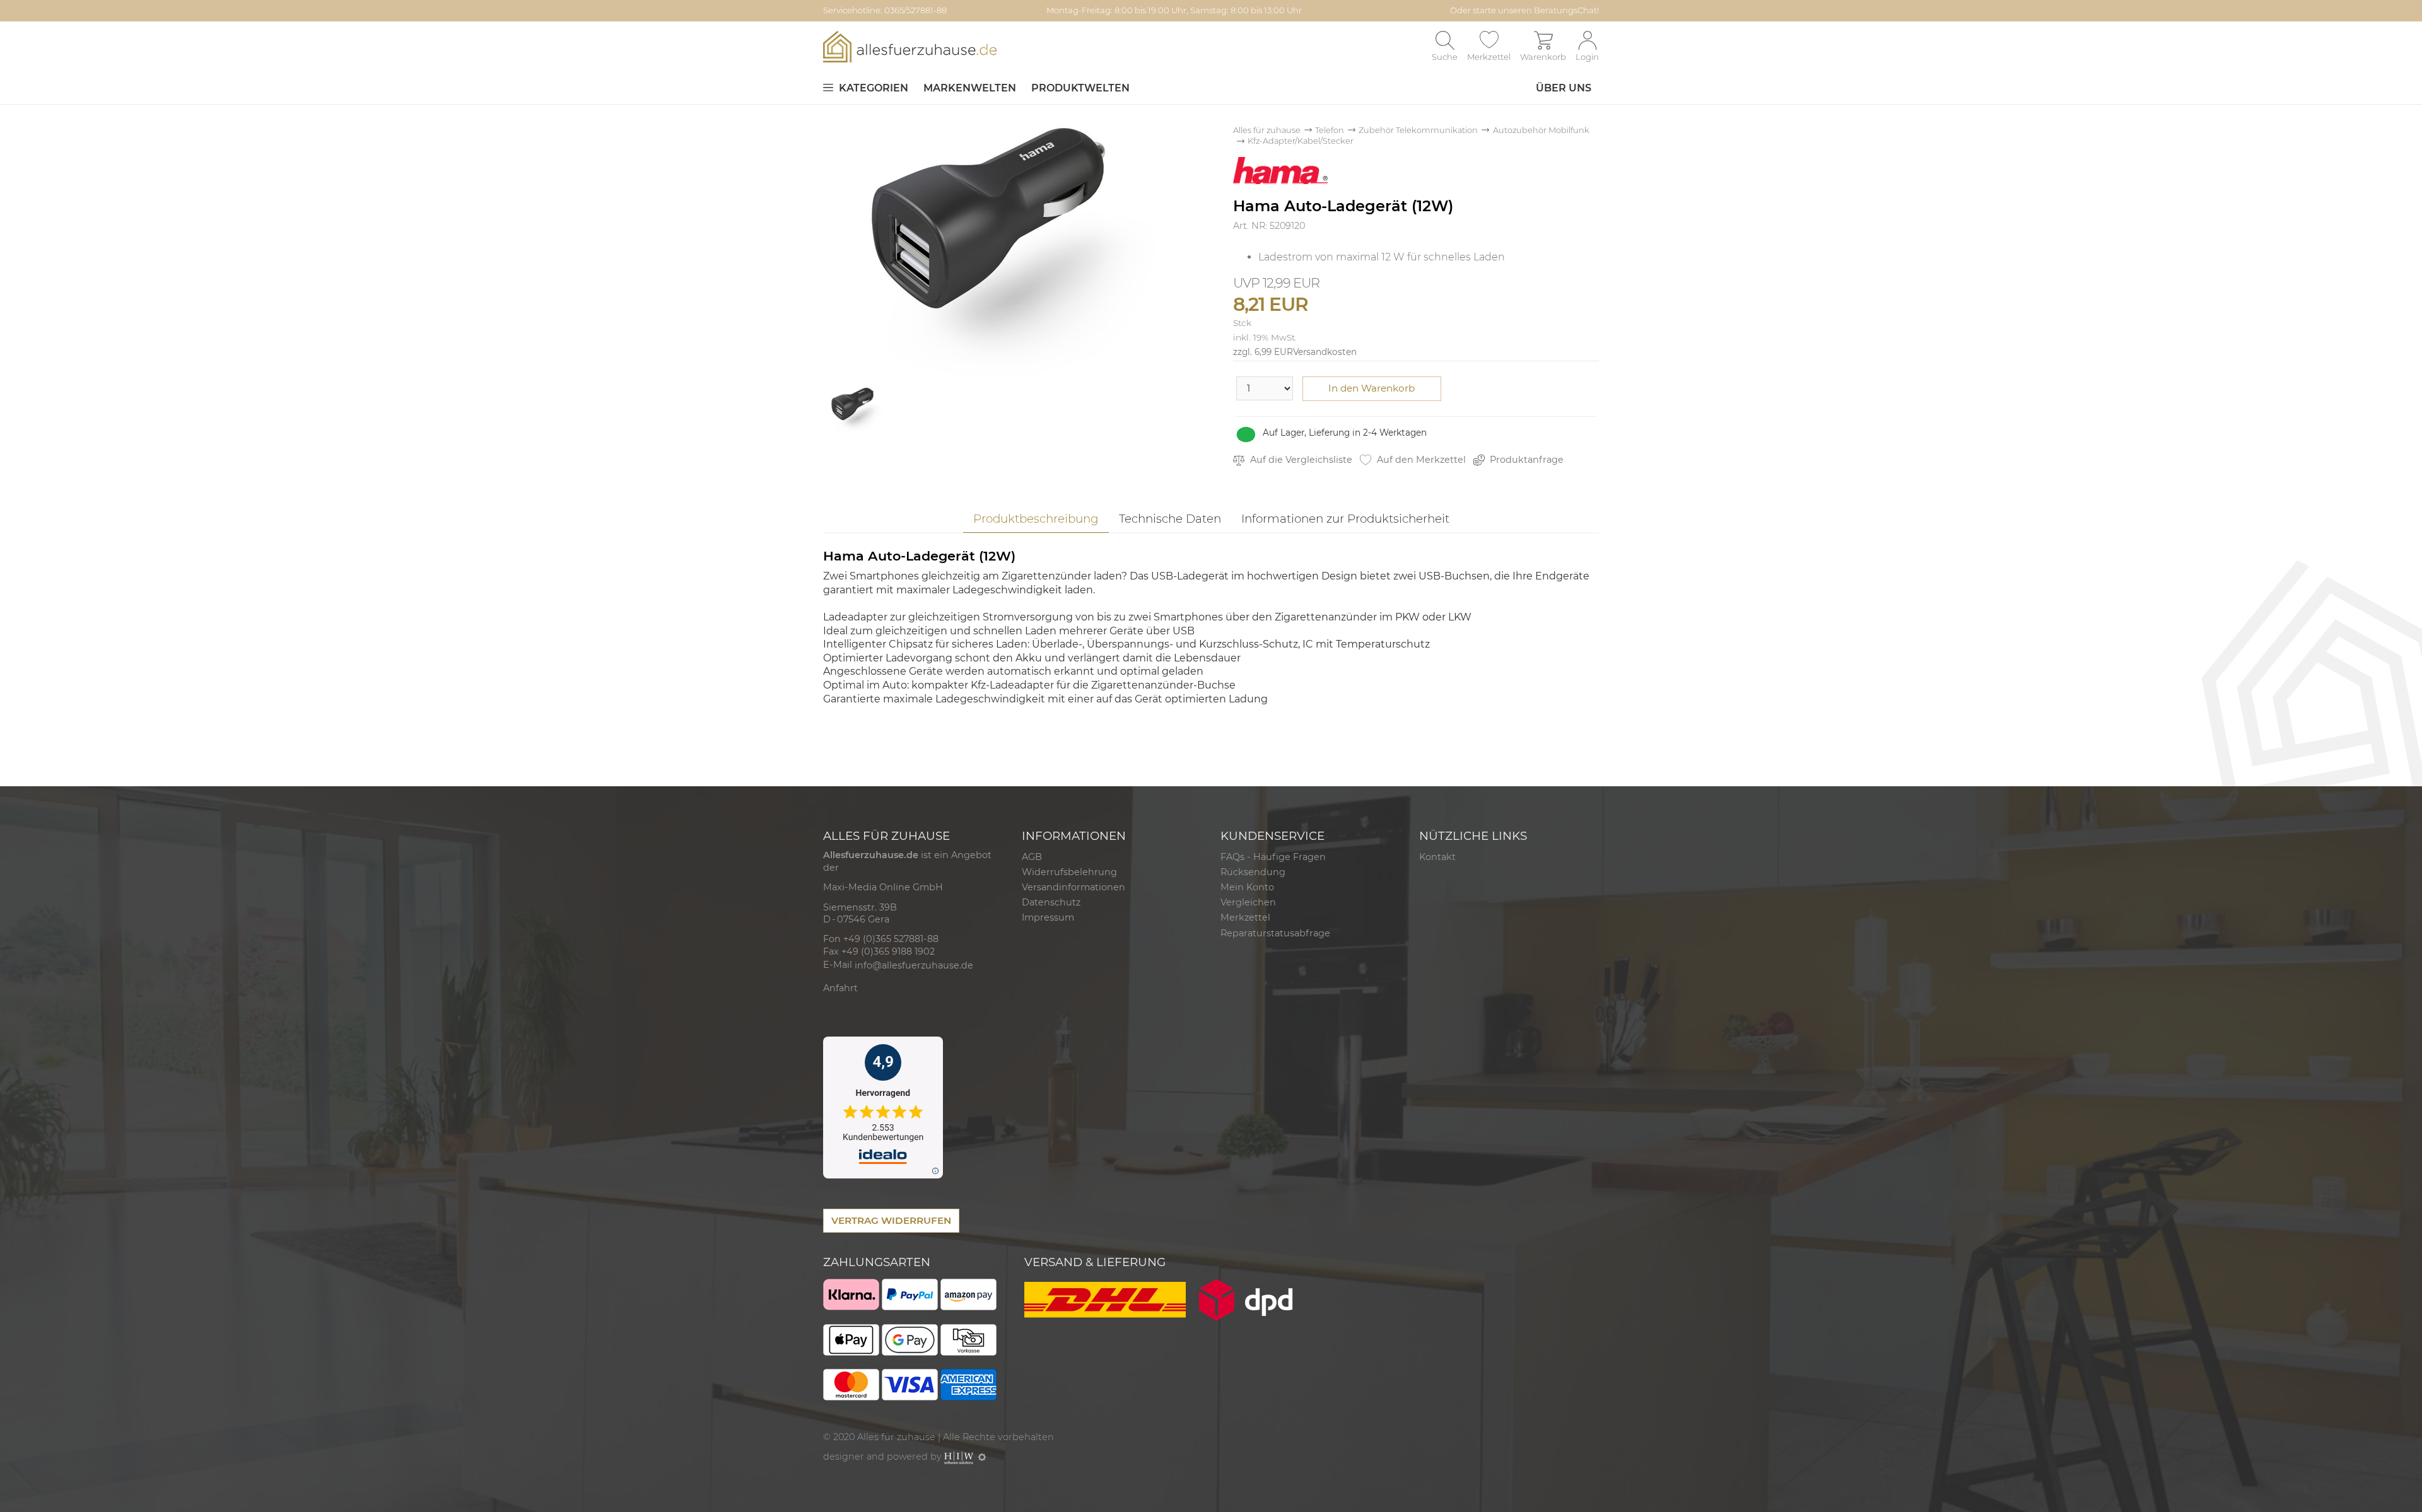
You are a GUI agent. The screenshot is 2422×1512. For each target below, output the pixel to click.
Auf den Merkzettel (1420, 460)
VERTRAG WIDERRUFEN (891, 1220)
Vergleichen (1248, 902)
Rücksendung (1253, 872)
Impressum (1048, 917)
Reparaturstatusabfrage (1275, 933)
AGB (1032, 857)
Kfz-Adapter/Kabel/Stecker (1301, 141)
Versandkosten (1325, 352)
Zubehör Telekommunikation (1418, 130)
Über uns (1564, 88)
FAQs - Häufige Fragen (1273, 857)
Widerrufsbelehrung (1069, 872)
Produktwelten (1080, 88)
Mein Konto (1247, 887)
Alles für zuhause (1267, 130)
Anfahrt (840, 988)
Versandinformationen (1074, 887)
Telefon (1330, 130)
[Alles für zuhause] (910, 46)
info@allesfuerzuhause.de (914, 965)
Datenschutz (1051, 902)
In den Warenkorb (1372, 388)
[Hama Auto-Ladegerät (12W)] (1012, 250)
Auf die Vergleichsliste (1300, 460)
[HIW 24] (959, 1457)
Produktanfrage (1525, 460)
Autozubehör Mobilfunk (1541, 130)
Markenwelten (970, 88)
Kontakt (1437, 857)
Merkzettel (1245, 917)
